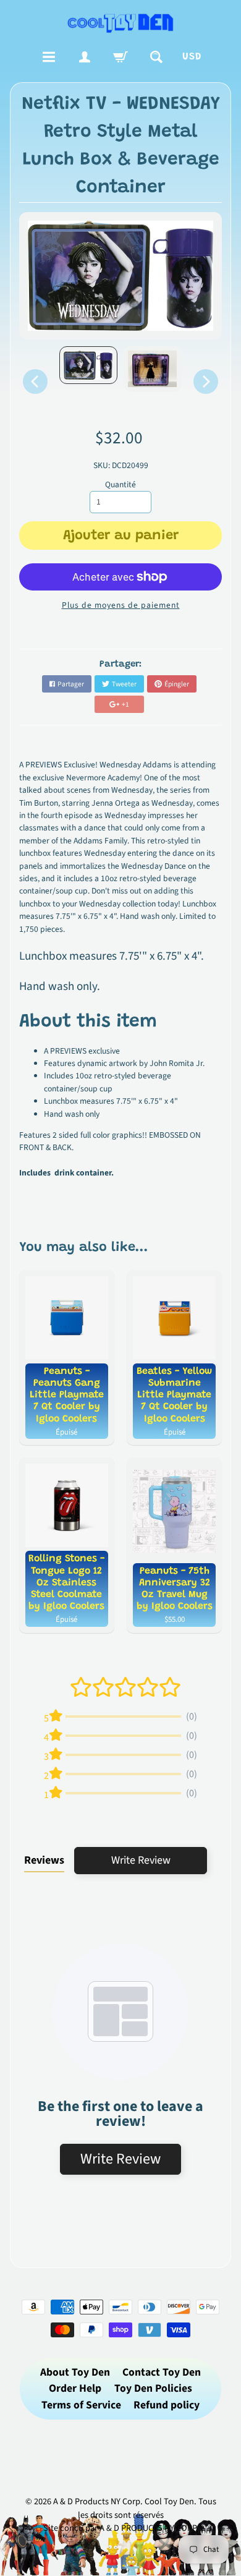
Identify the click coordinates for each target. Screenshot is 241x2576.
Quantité (120, 484)
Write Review (141, 1860)
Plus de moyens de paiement (121, 605)
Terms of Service (81, 2405)
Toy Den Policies (153, 2388)
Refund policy (167, 2405)
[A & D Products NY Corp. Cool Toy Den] (121, 23)
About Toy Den (75, 2372)
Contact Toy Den (162, 2372)
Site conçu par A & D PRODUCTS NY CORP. (121, 2528)
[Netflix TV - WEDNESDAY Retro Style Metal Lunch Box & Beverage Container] (88, 365)
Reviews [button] (44, 1860)
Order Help (75, 2388)
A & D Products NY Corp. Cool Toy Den (124, 2501)
